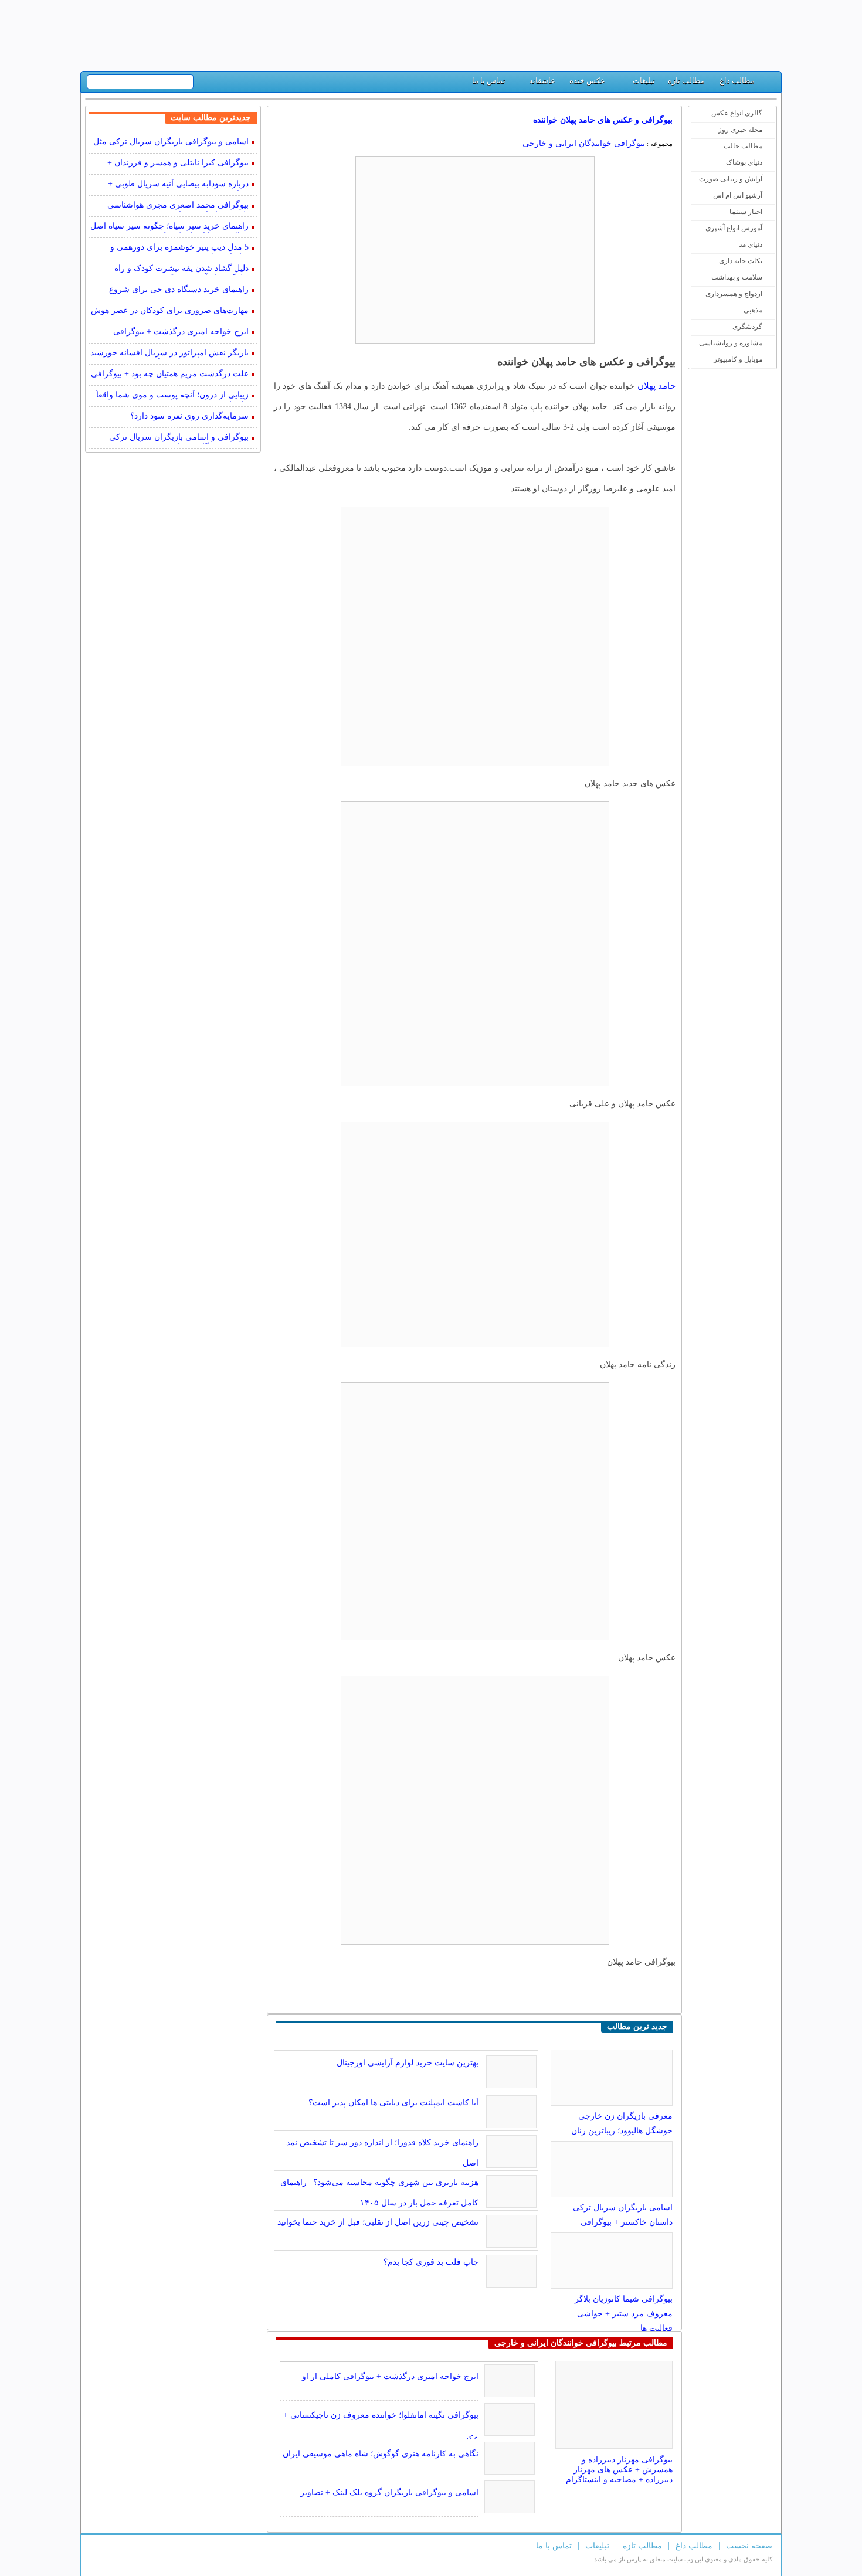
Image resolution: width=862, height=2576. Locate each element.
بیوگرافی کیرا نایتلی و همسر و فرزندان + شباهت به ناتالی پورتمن (178, 164)
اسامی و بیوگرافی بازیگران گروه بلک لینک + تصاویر (389, 2492)
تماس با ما (489, 81)
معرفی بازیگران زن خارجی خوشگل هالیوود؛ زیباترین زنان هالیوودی (622, 2131)
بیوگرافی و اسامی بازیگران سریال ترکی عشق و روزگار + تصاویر (179, 438)
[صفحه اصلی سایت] (768, 84)
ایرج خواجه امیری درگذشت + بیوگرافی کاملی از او (390, 2376)
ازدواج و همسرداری (734, 294)
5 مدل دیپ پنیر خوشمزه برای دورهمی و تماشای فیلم (179, 248)
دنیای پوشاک (744, 162)
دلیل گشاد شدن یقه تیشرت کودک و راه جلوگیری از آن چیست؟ (181, 269)
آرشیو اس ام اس (738, 195)
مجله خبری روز (740, 130)
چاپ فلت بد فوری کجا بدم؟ (431, 2262)
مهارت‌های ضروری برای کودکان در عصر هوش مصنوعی (170, 312)
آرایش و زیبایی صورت (731, 179)
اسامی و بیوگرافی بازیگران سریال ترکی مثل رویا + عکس (171, 143)
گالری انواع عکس (737, 113)
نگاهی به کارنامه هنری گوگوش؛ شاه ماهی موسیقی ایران (381, 2454)
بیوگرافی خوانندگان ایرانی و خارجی (584, 143)
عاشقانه (542, 81)
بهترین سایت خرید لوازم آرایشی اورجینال (408, 2063)
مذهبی (753, 310)
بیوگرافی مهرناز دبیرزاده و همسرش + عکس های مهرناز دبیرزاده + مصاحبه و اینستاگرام (619, 2470)
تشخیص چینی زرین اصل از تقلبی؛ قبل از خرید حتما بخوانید (378, 2222)
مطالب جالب (743, 146)
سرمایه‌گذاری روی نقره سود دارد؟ (189, 416)
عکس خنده (587, 81)
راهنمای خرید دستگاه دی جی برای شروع (179, 289)
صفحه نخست (749, 2546)
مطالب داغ (737, 81)
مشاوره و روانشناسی (731, 343)
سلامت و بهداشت (737, 277)
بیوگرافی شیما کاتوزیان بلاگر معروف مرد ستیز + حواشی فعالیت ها (624, 2314)
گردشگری (747, 327)
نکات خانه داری (741, 261)
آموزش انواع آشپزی (734, 228)
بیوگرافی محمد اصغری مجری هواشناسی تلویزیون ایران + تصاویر (178, 206)
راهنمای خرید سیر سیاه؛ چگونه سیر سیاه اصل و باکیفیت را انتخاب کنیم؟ (169, 227)
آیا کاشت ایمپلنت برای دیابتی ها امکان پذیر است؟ (393, 2103)
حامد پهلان (656, 386)
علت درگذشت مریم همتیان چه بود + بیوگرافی (170, 374)
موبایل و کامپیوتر (738, 359)
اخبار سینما (746, 212)
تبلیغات (644, 81)
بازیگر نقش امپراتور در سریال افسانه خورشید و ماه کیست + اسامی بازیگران (169, 354)
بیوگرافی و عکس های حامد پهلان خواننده (603, 120)
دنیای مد (751, 244)
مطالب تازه (686, 81)
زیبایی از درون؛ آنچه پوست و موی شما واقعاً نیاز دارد (172, 396)
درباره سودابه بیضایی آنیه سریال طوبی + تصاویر (178, 185)
